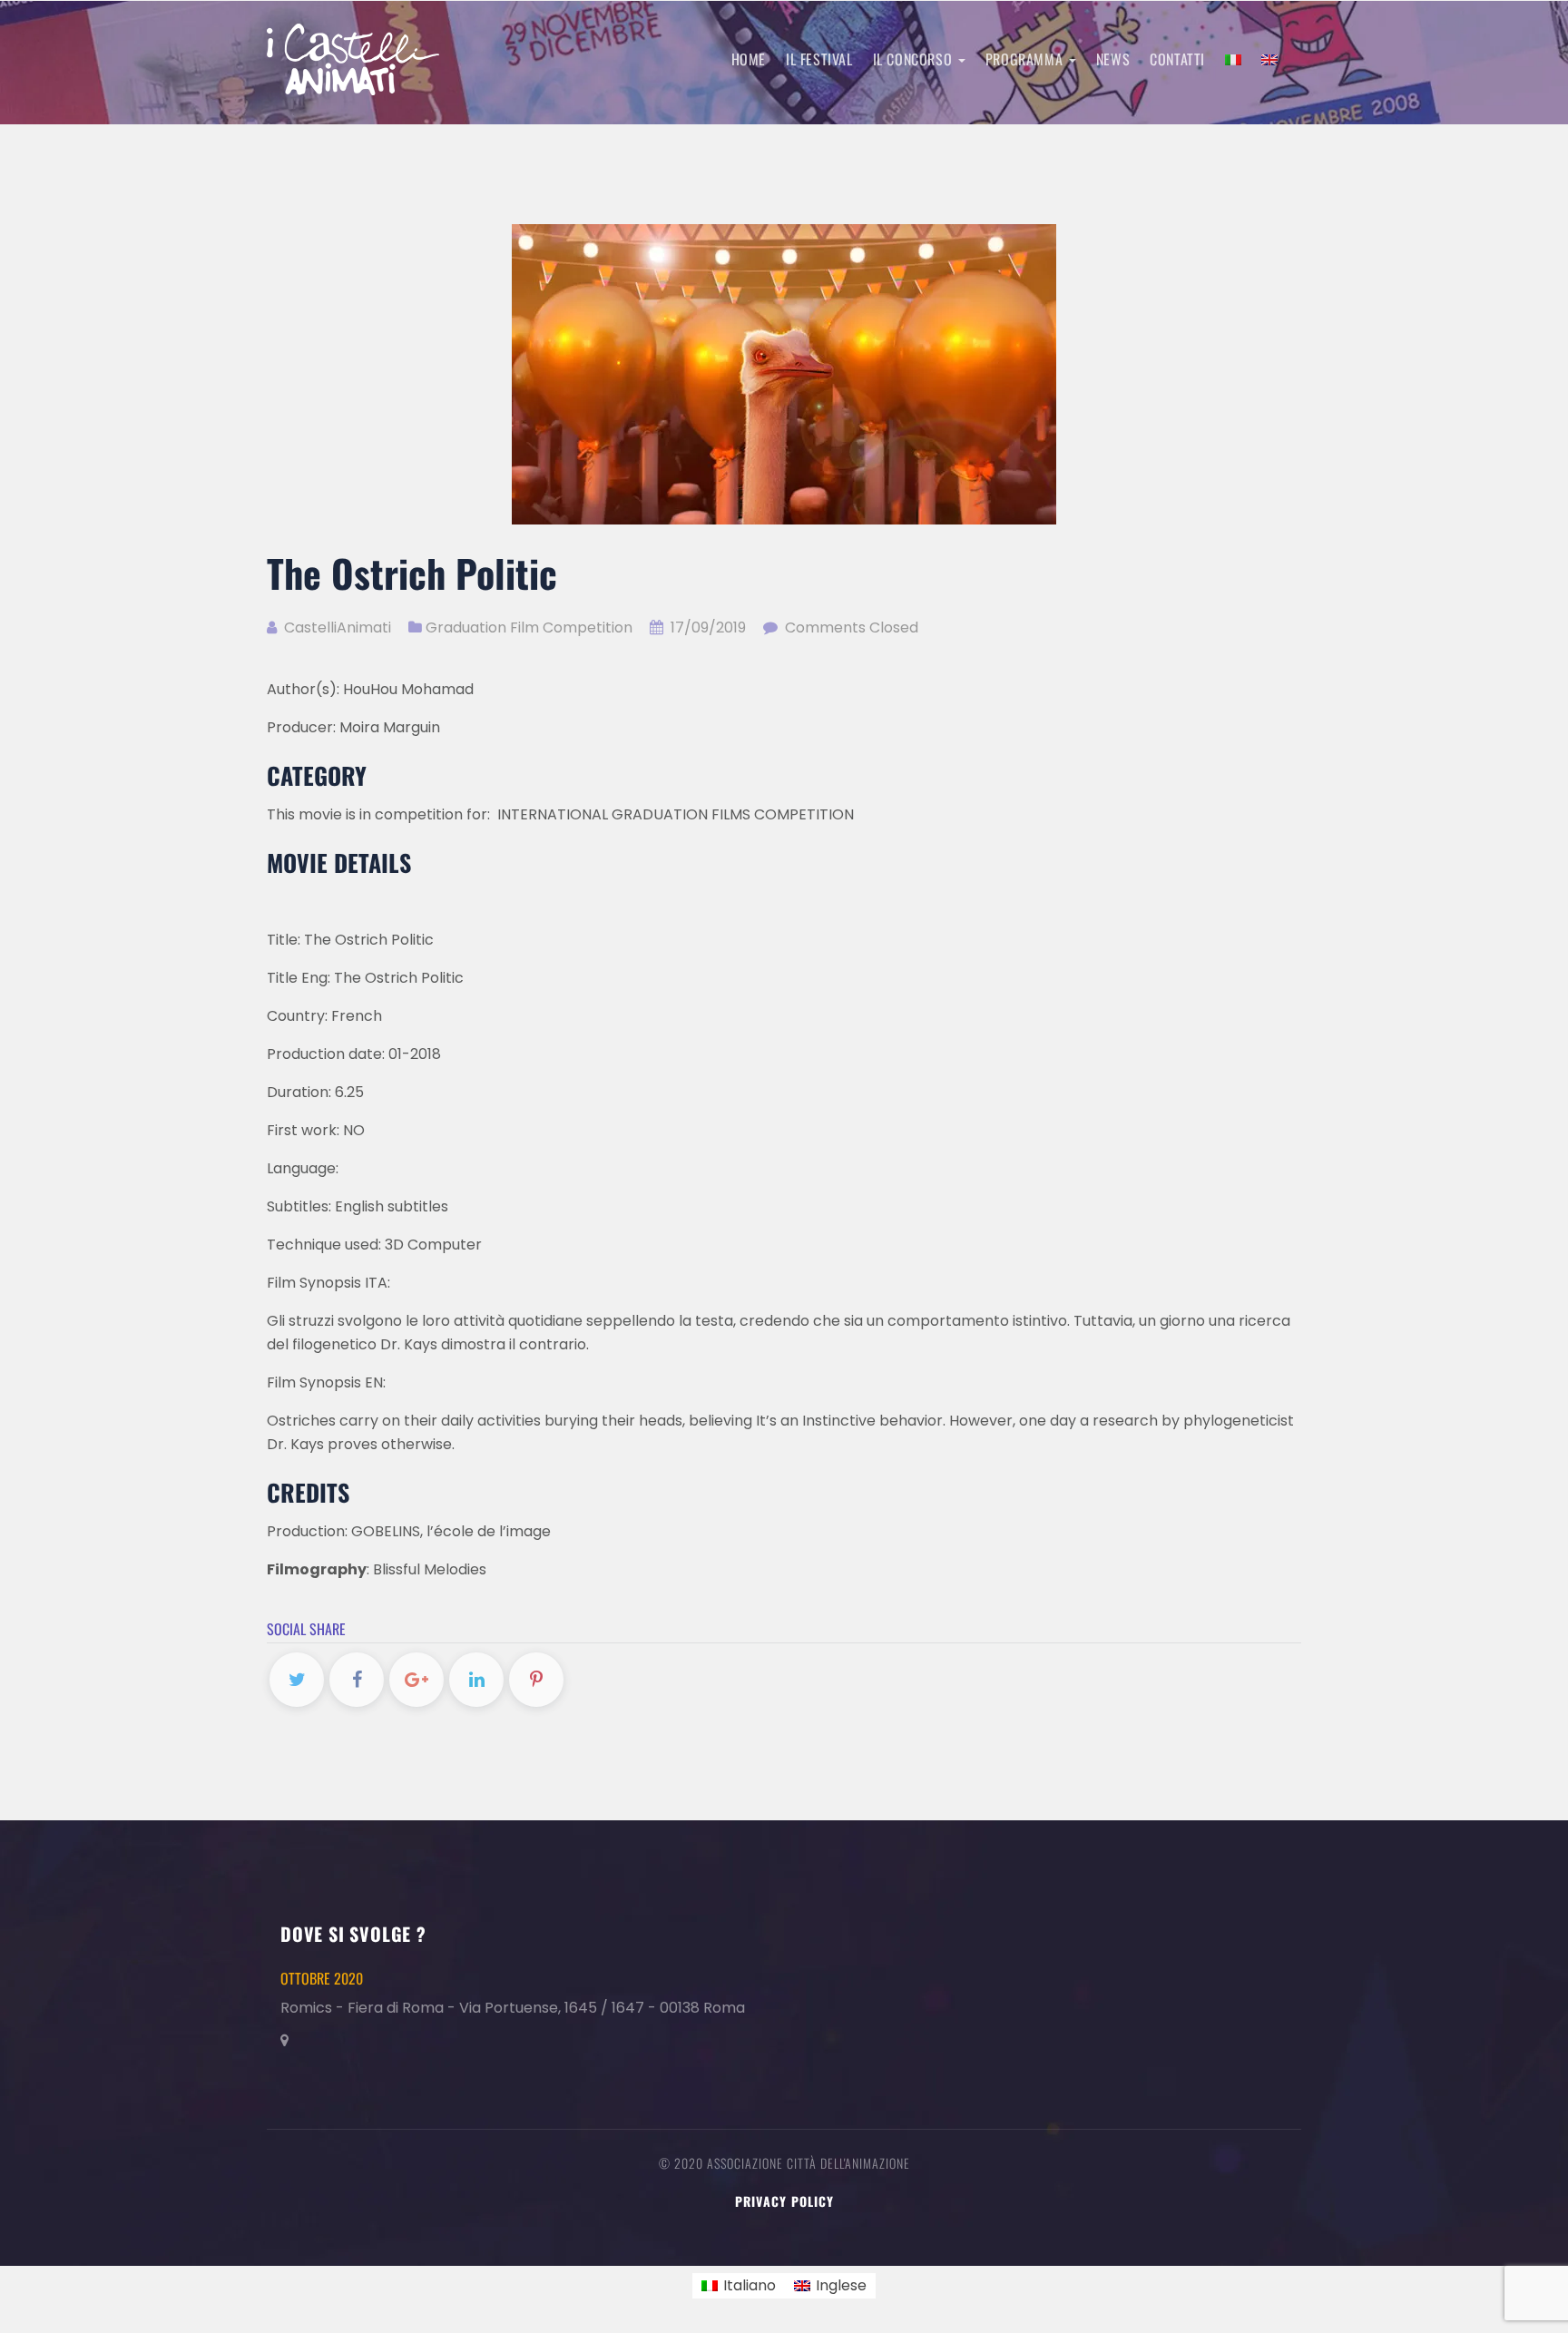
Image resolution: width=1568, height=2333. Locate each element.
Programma (1026, 59)
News (1113, 59)
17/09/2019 (708, 627)
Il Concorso (915, 59)
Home (749, 59)
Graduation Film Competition (529, 627)
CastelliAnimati (336, 627)
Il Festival (819, 59)
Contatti (1177, 59)
